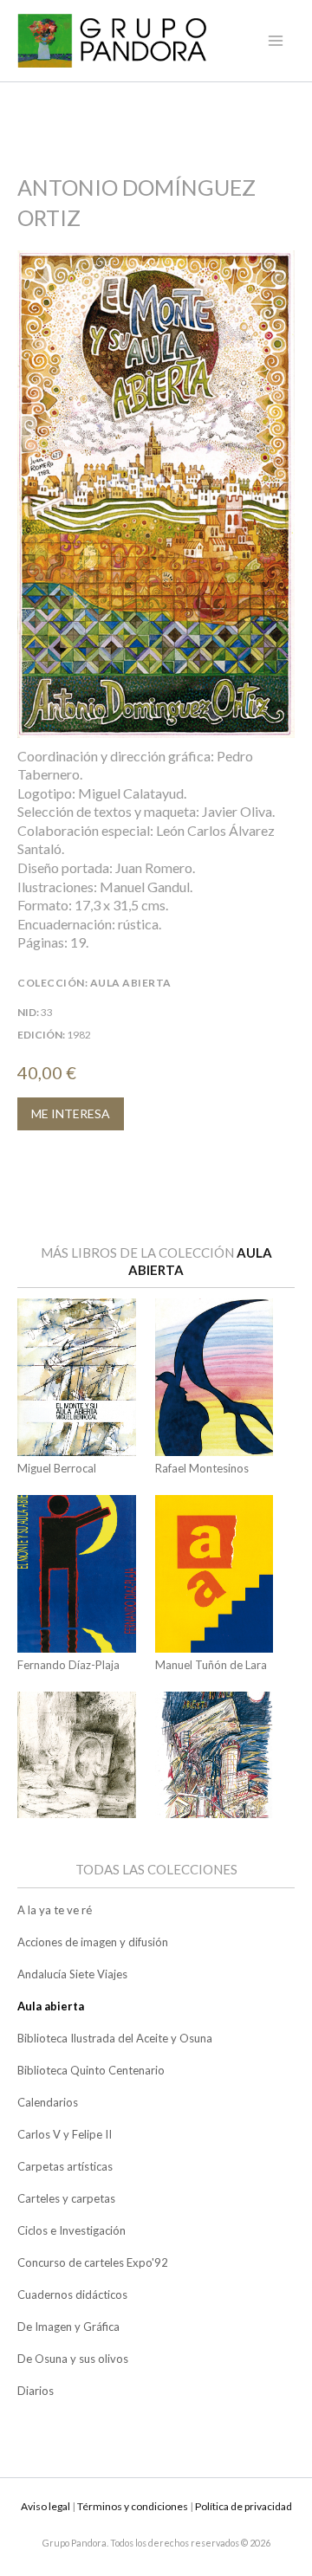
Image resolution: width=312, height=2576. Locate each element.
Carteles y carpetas (66, 2198)
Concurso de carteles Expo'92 (93, 2262)
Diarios (36, 2391)
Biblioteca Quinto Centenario (91, 2070)
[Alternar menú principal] (276, 41)
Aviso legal (45, 2506)
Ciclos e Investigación (71, 2230)
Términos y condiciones (133, 2506)
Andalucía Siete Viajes (72, 1974)
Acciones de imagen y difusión (93, 1942)
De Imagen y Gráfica (68, 2327)
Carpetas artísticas (65, 2166)
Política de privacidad (244, 2506)
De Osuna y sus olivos (73, 2359)
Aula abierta (51, 2006)
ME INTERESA (71, 1113)
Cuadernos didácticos (72, 2294)
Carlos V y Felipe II (65, 2134)
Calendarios (48, 2102)
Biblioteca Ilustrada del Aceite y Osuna (115, 2038)
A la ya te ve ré (55, 1910)
